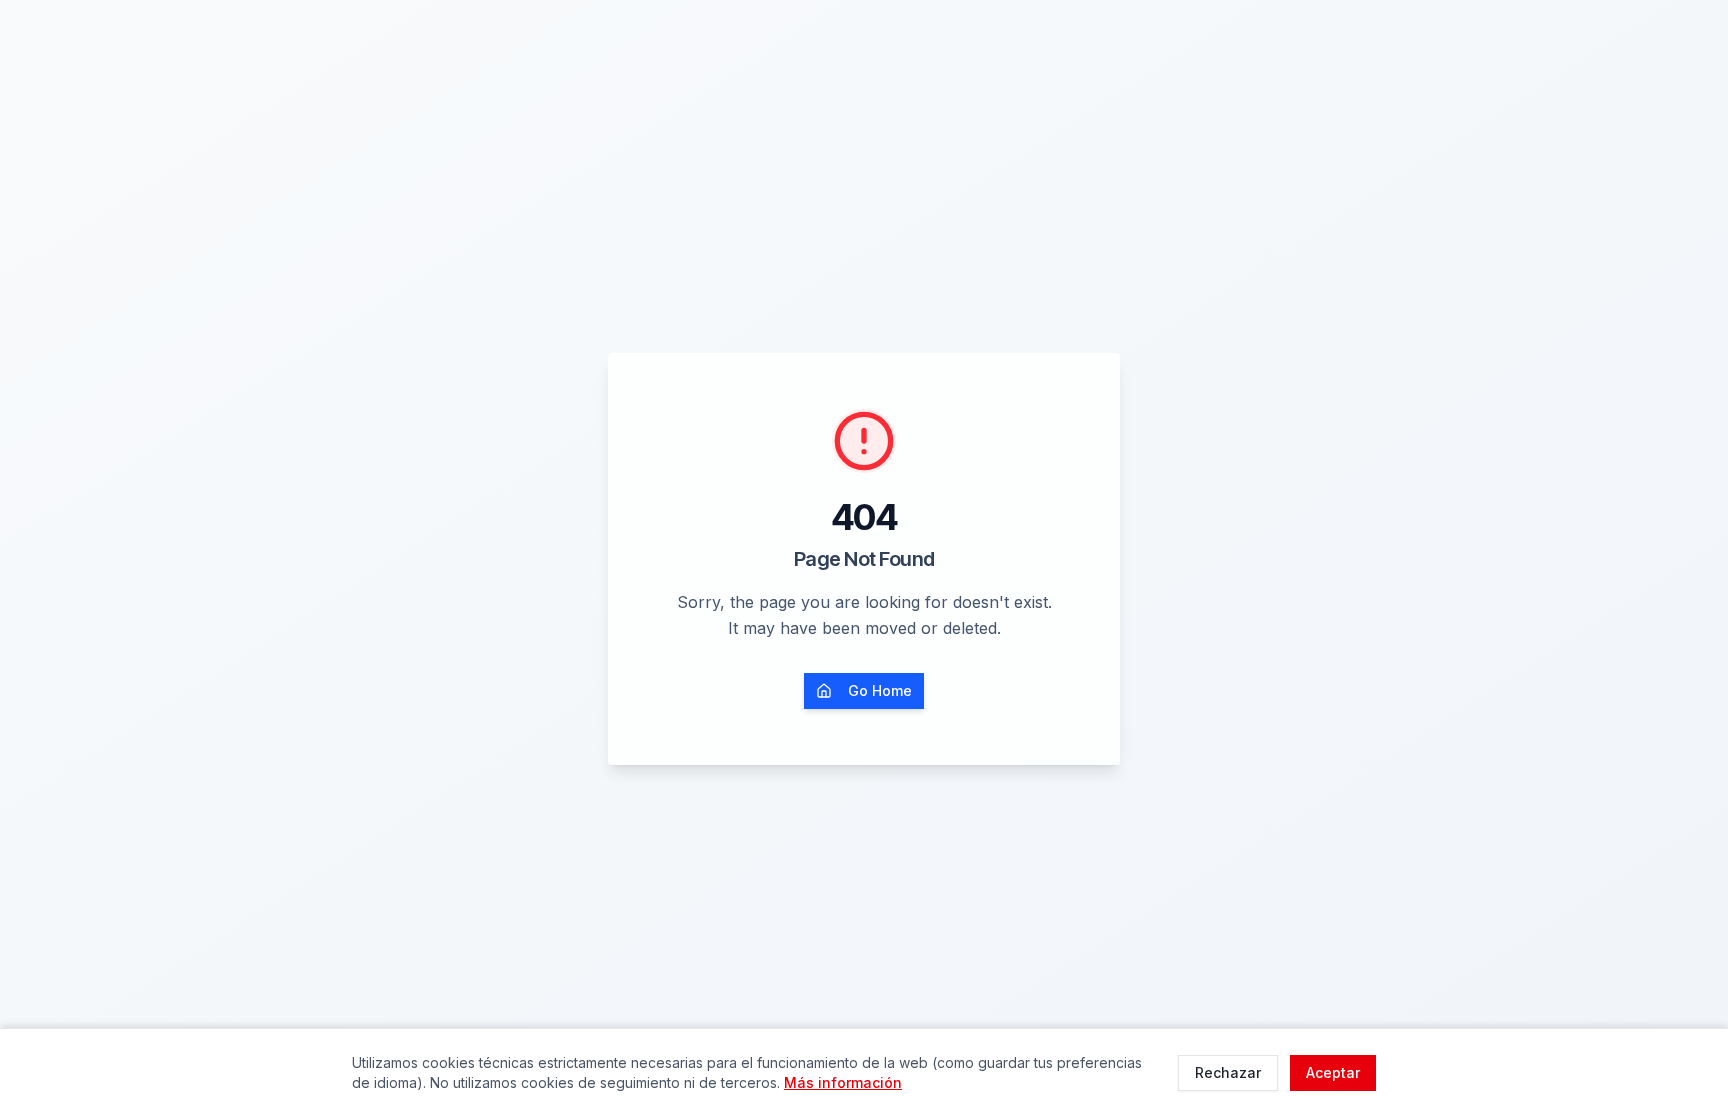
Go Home (880, 690)
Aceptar (1333, 1072)
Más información (843, 1082)
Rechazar (1228, 1072)
